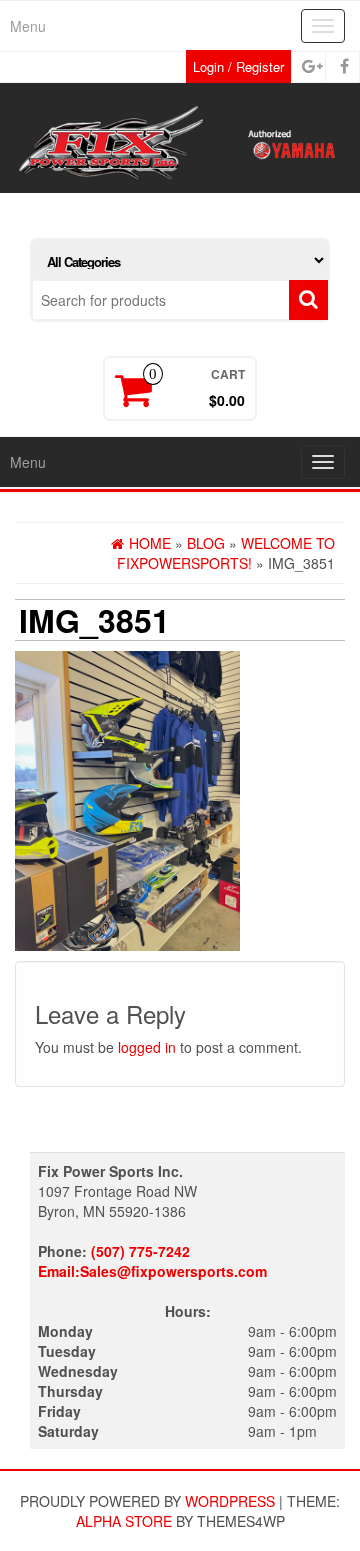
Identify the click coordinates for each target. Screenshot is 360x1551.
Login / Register (238, 66)
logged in (147, 1047)
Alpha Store (124, 1521)
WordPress (230, 1501)
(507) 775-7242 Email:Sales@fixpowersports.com (152, 1261)
